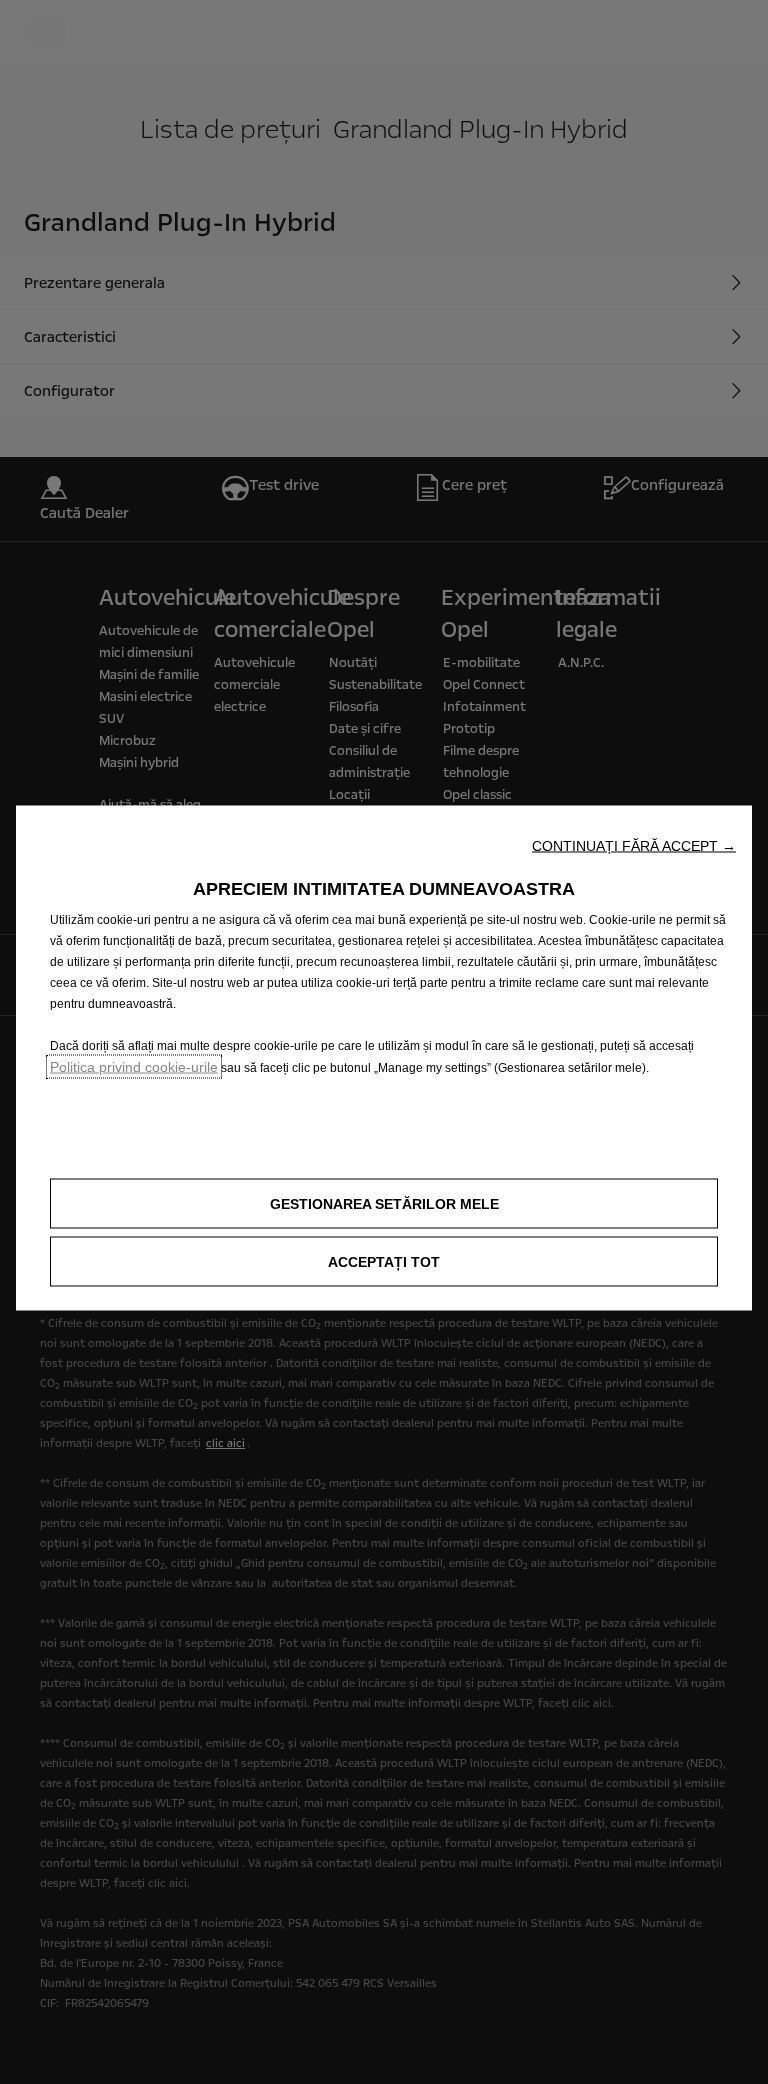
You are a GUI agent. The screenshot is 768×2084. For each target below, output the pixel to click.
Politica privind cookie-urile (134, 1067)
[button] (634, 846)
